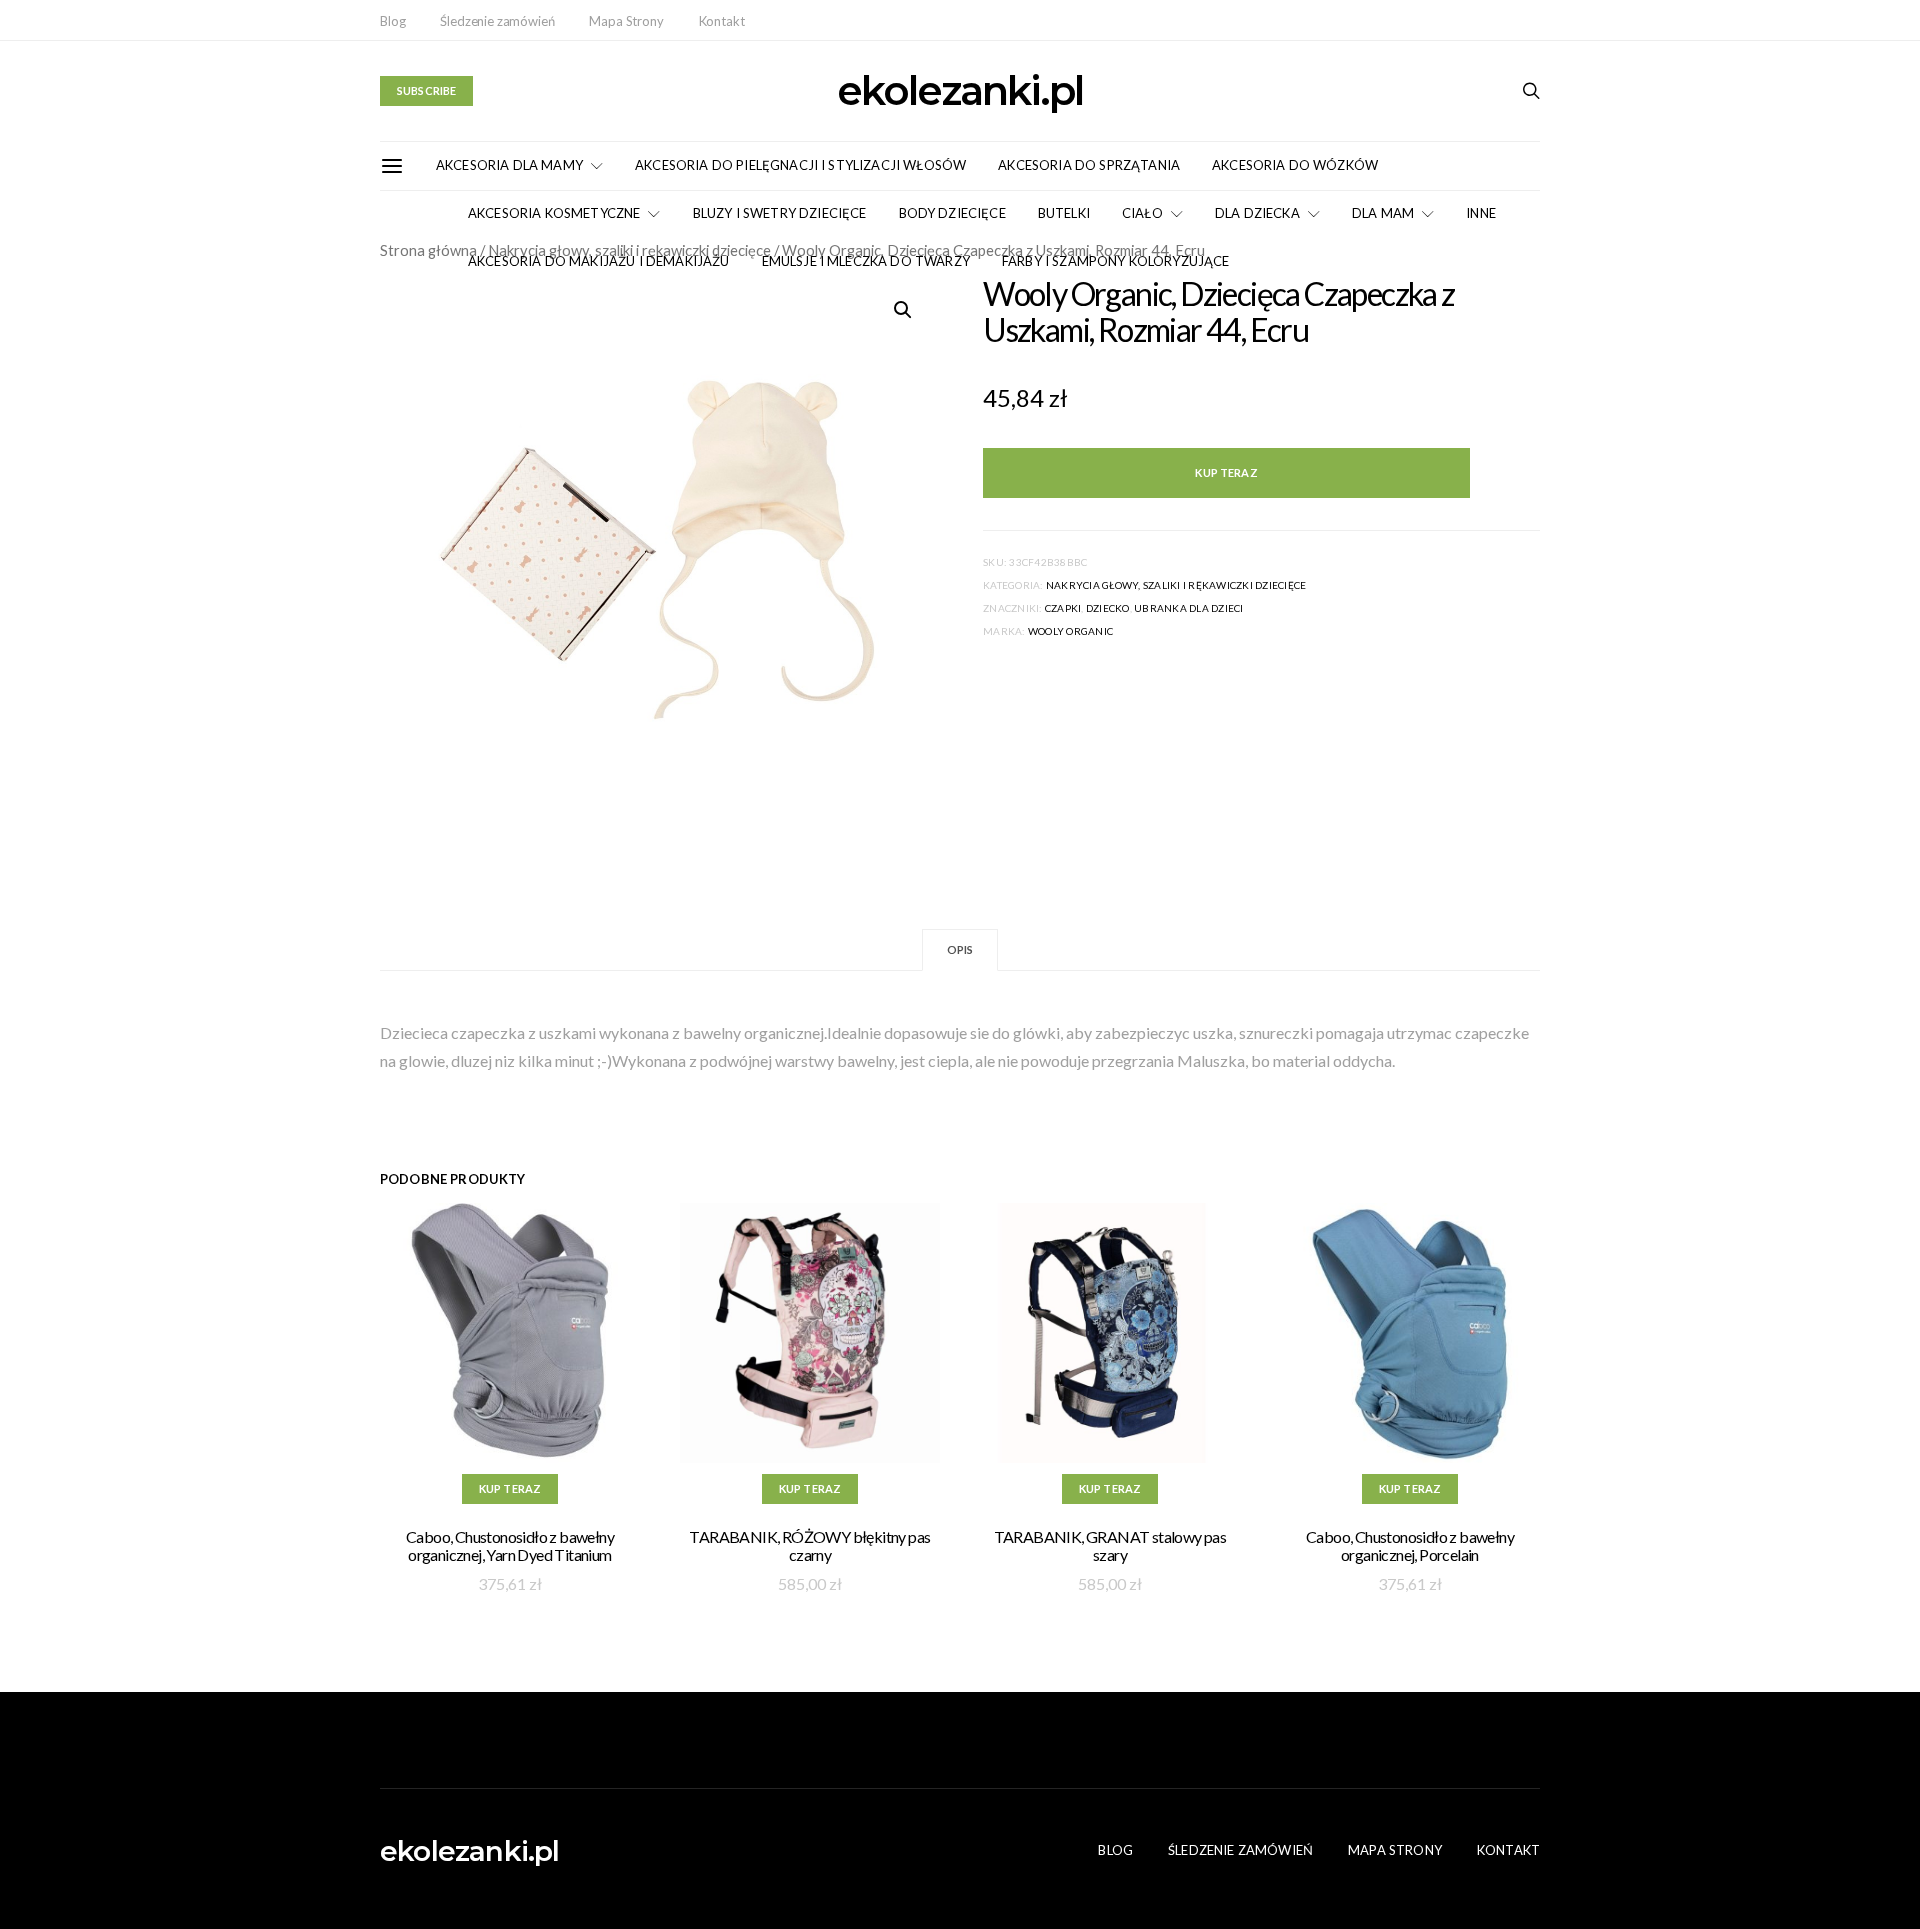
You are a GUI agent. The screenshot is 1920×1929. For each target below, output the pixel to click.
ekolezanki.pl (960, 91)
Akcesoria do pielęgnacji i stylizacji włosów (800, 165)
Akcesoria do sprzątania (1089, 165)
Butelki (1064, 213)
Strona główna (428, 250)
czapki (1063, 608)
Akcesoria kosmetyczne (554, 213)
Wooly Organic (1070, 631)
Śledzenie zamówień (497, 21)
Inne (1481, 213)
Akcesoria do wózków (1295, 165)
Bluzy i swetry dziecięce (780, 213)
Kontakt (722, 21)
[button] (903, 310)
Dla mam (1383, 213)
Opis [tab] (960, 949)
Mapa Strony (626, 21)
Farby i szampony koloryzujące (1116, 261)
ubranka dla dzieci (1189, 608)
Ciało (1142, 213)
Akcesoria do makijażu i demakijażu (599, 261)
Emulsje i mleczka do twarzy (866, 261)
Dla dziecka (1257, 213)
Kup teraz (1226, 472)
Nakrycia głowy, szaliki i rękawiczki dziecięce (1176, 585)
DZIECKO (1108, 608)
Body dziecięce (952, 213)
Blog (392, 21)
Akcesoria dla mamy (509, 165)
